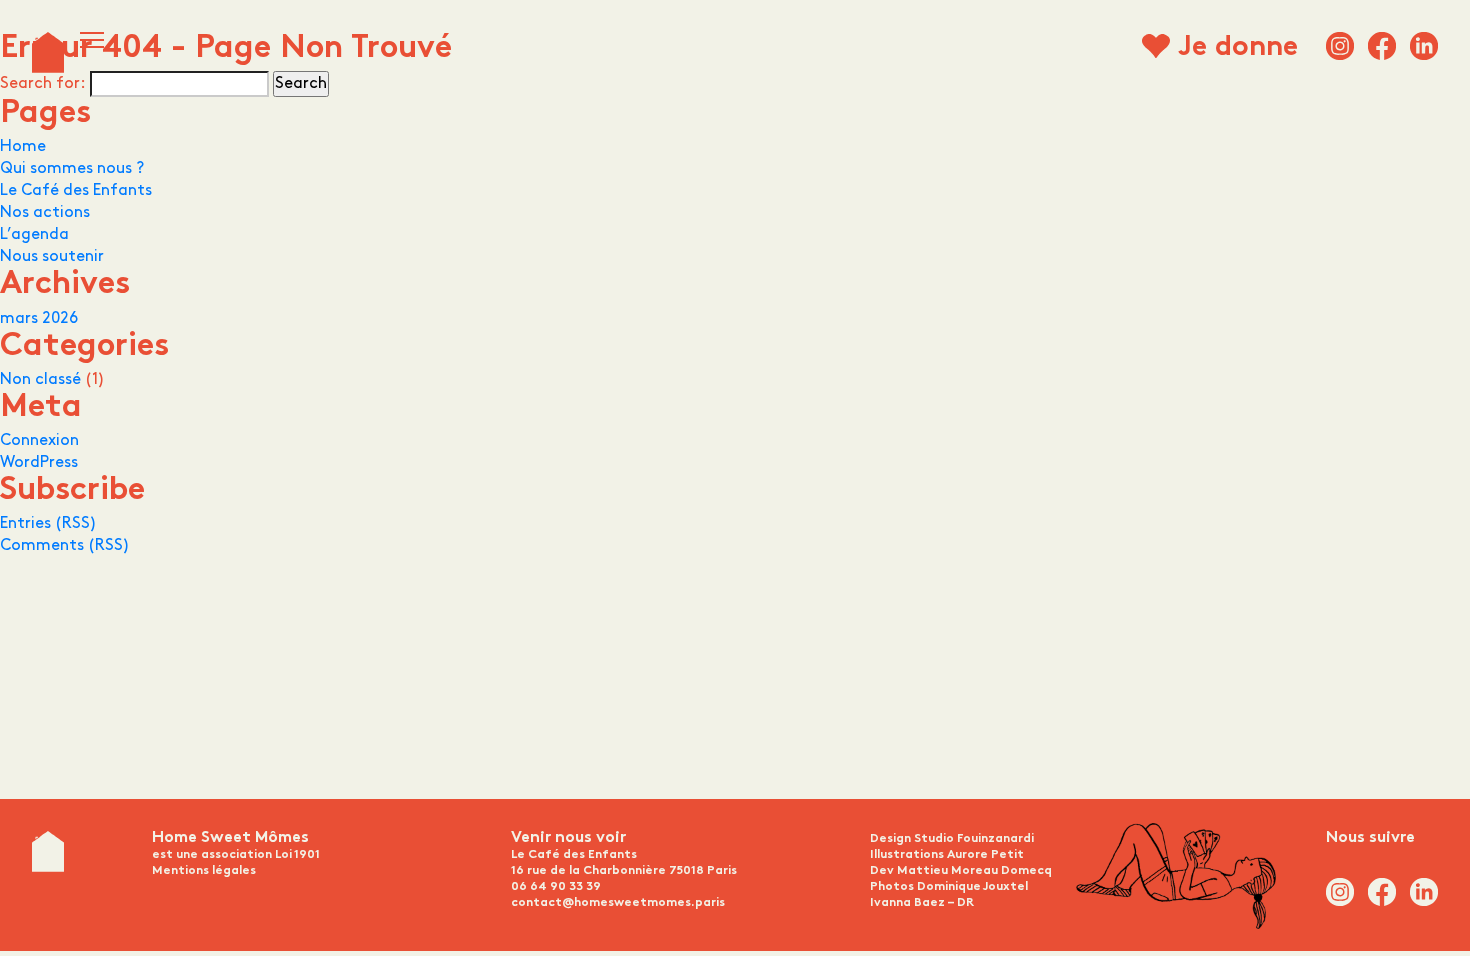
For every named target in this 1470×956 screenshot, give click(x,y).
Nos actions (45, 212)
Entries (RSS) (48, 523)
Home (23, 146)
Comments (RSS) (65, 545)
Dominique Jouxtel (972, 887)
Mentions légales (204, 871)
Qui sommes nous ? (72, 168)
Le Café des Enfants (76, 190)
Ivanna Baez (907, 903)
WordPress (39, 462)
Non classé (40, 379)
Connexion (39, 440)
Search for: (43, 83)
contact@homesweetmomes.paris (618, 903)
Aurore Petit (985, 855)
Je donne (1238, 49)
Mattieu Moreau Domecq (974, 871)
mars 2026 (39, 318)
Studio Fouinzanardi (974, 839)
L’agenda (34, 234)
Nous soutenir (52, 256)
